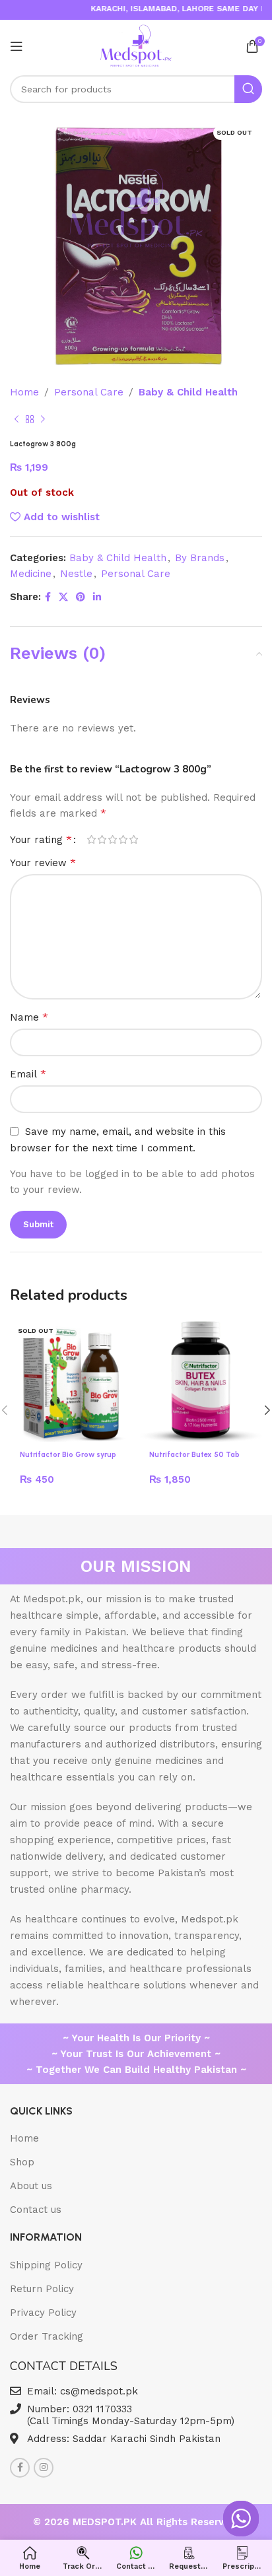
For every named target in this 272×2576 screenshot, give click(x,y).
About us (31, 2186)
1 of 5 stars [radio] (91, 839)
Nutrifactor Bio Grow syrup (68, 1455)
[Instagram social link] (44, 2468)
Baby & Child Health (188, 392)
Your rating (41, 840)
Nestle (76, 574)
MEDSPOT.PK (106, 2522)
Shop (22, 2162)
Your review (43, 863)
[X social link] (63, 597)
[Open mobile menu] (17, 46)
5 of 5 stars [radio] (133, 839)
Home (24, 392)
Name (29, 1017)
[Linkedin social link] (97, 597)
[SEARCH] (248, 89)
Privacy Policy (43, 2313)
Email (28, 1074)
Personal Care (89, 392)
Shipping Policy (46, 2265)
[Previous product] (17, 420)
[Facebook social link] (48, 597)
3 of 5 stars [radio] (112, 839)
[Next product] (43, 420)
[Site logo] (136, 46)
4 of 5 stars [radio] (123, 839)
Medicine (31, 574)
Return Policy (42, 2289)
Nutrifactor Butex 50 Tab (194, 1455)
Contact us (36, 2210)
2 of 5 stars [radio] (102, 839)
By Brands (200, 558)
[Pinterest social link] (81, 597)
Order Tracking (47, 2336)
